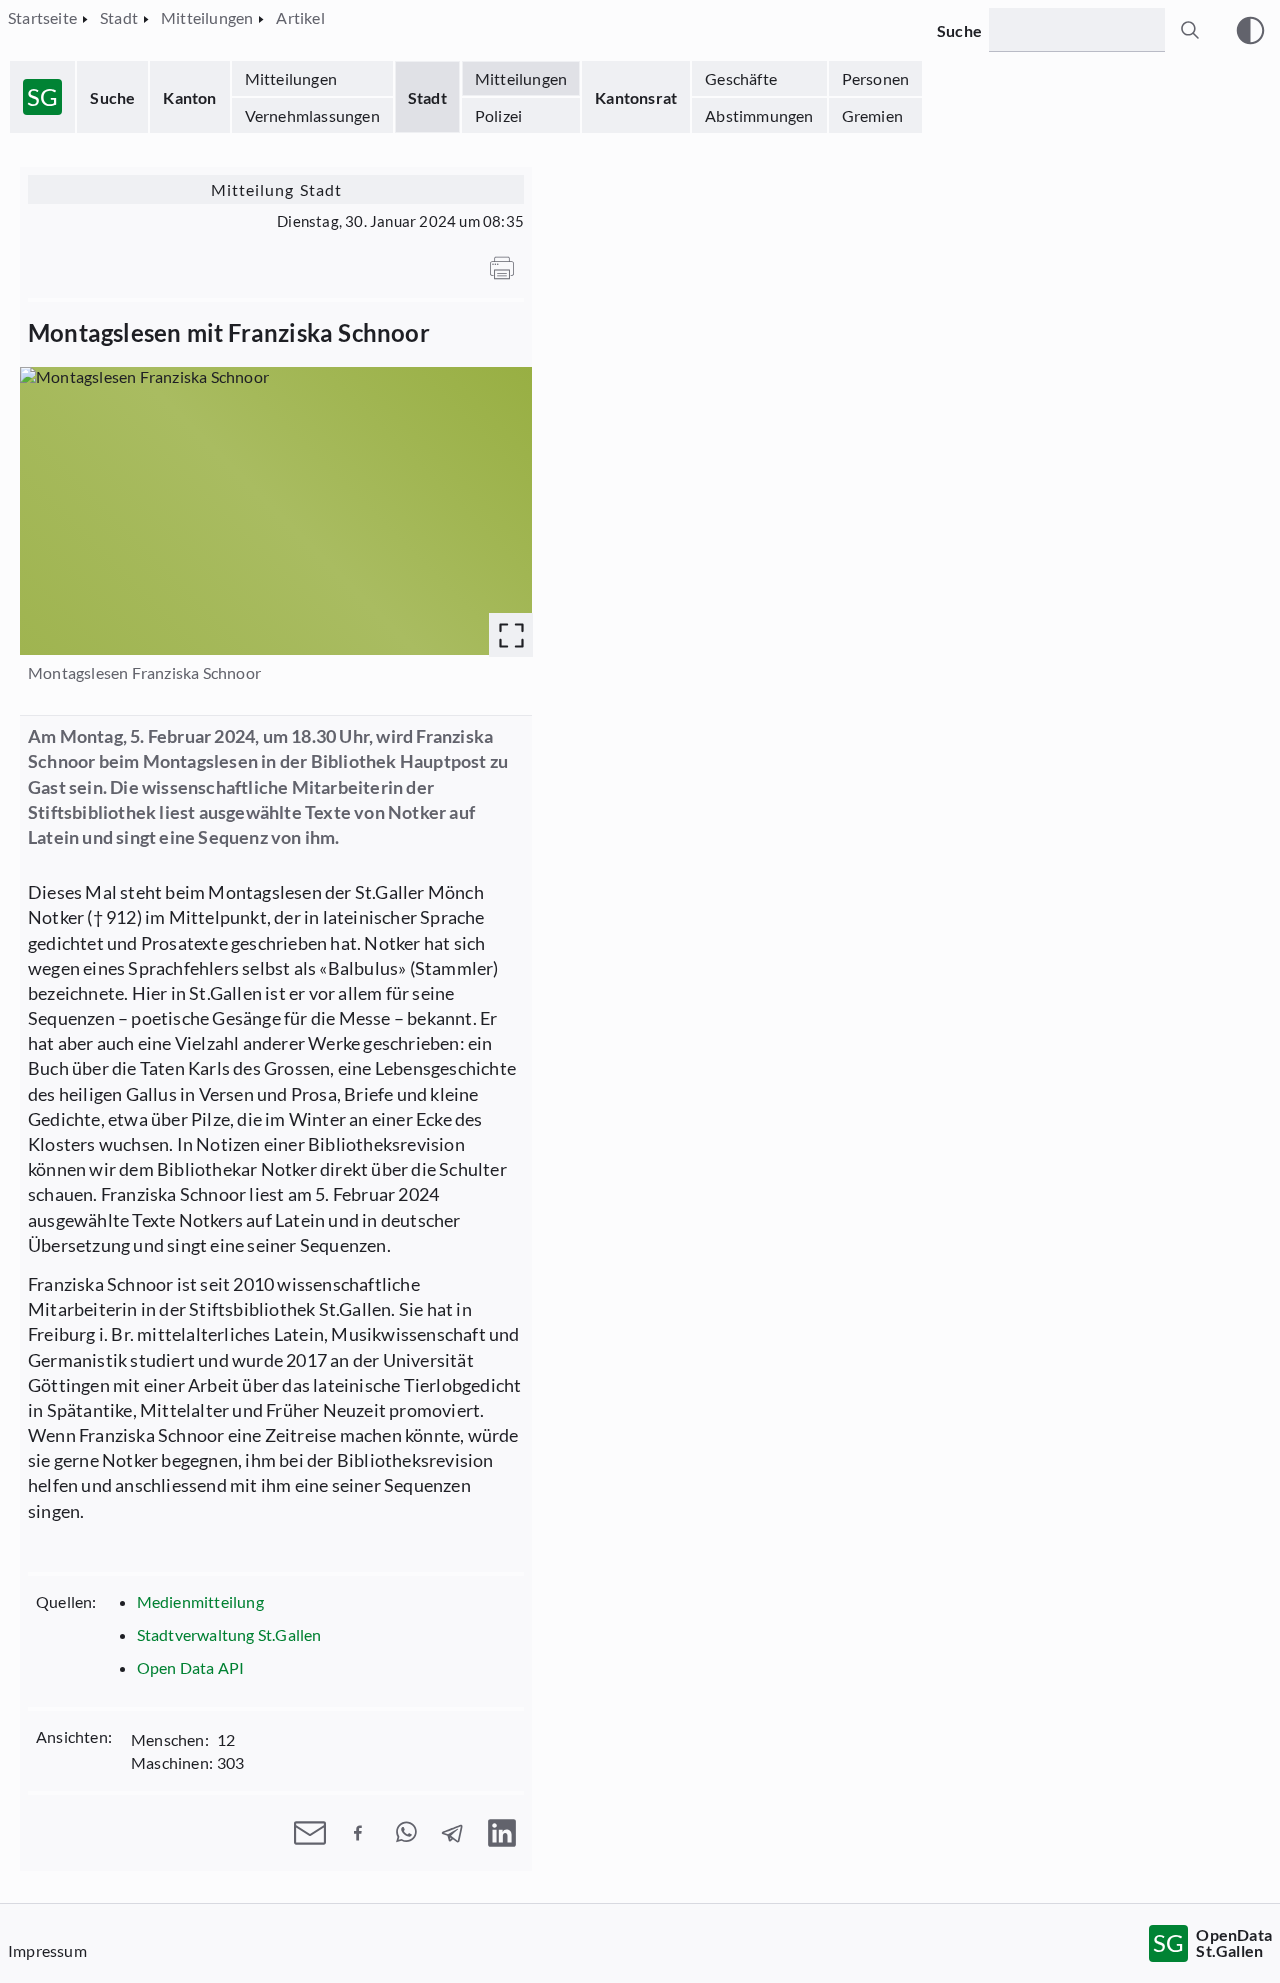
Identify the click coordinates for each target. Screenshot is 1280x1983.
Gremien (872, 115)
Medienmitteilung (200, 1601)
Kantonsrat (636, 97)
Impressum (47, 1950)
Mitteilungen (291, 78)
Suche (112, 97)
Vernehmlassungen (312, 115)
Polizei (498, 115)
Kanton (189, 97)
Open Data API (191, 1667)
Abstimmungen (759, 115)
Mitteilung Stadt (276, 189)
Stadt (427, 97)
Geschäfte (741, 78)
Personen (876, 78)
